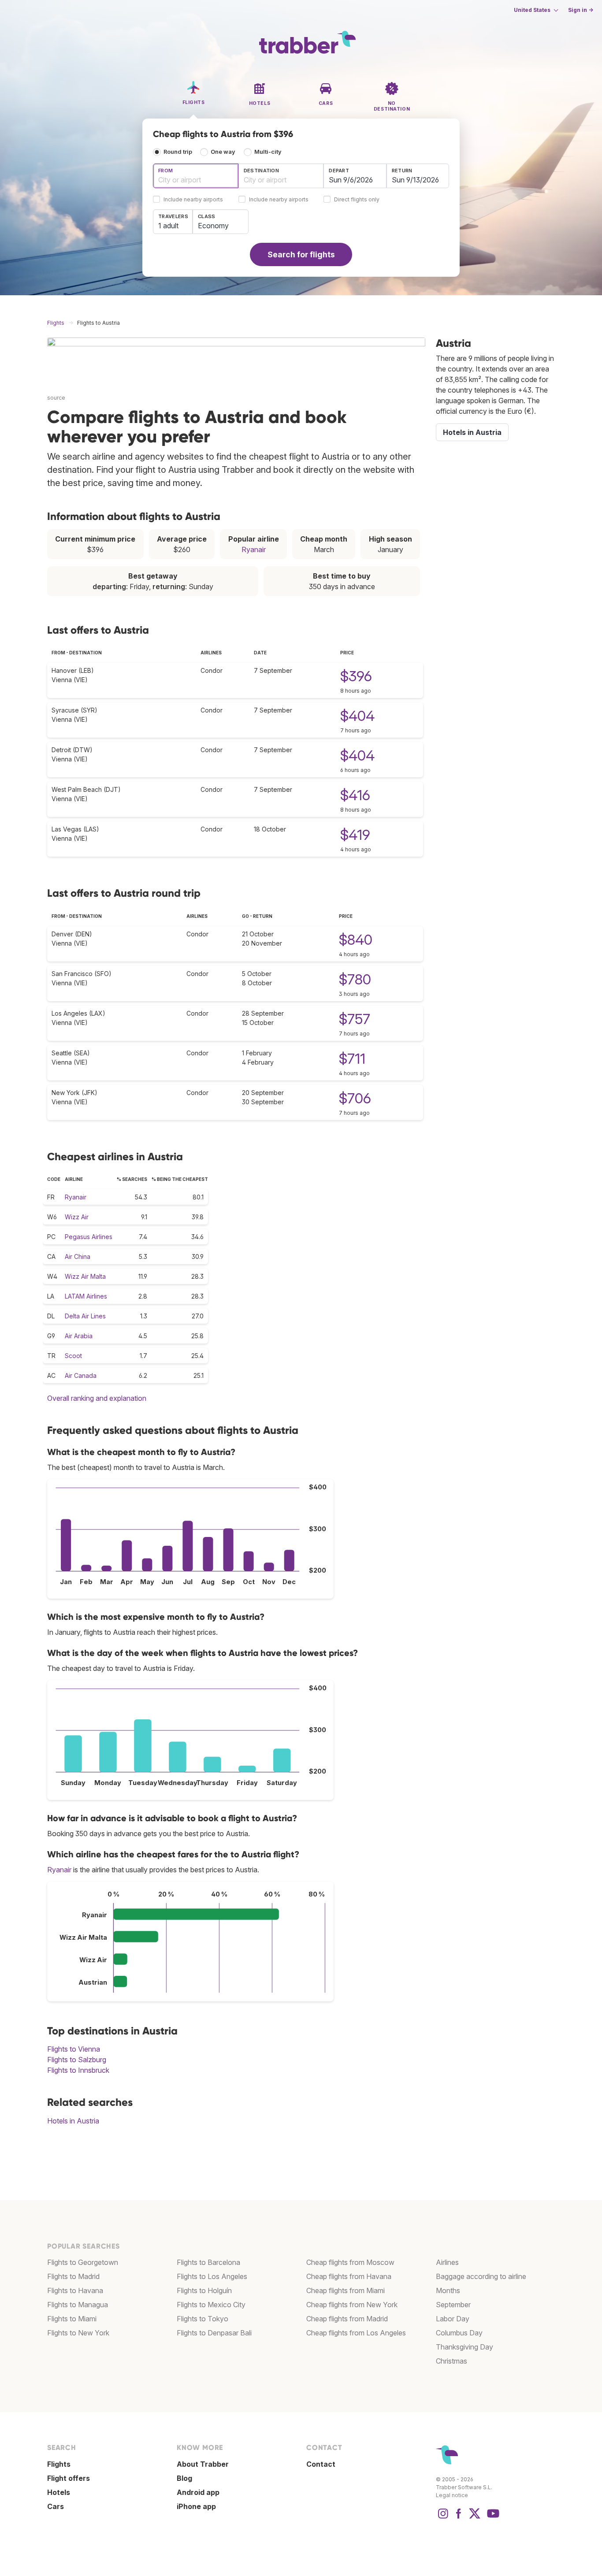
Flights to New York (78, 2333)
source (56, 398)
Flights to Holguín (204, 2290)
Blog (184, 2478)
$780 (355, 979)
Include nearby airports (193, 200)
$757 (355, 1019)
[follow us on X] (475, 2518)
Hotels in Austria (73, 2121)
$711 (352, 1059)
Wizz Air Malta (85, 1276)
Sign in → (581, 10)
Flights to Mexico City (211, 2305)
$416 (355, 795)
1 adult (168, 226)
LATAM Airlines (86, 1296)
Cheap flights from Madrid (347, 2319)
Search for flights (301, 254)
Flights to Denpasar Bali (214, 2333)
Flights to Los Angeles (212, 2276)
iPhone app (196, 2506)
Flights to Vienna (74, 2049)
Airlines (447, 2262)
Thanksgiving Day (465, 2347)
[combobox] (196, 176)
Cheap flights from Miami (346, 2290)
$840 (356, 940)
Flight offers (69, 2478)
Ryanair (254, 549)
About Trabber (203, 2464)
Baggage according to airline (481, 2276)
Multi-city (268, 152)
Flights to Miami (72, 2319)
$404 (357, 716)
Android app (198, 2492)
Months (448, 2290)
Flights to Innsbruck (78, 2070)
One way (223, 152)
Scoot (73, 1356)
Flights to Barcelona (208, 2262)
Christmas (451, 2361)
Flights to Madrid (73, 2276)
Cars (56, 2506)
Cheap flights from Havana (349, 2276)
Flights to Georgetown (83, 2262)
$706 (355, 1098)
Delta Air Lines (85, 1316)
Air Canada (81, 1375)
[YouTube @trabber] (492, 2518)
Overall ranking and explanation (97, 1398)
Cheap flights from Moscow (350, 2262)
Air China (78, 1256)
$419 (355, 835)
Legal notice (452, 2495)
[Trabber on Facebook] (459, 2518)
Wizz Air (77, 1217)
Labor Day (453, 2319)
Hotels (59, 2492)
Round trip (178, 152)
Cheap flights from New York (352, 2305)
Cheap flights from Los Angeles (356, 2333)
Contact (321, 2464)
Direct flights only (357, 200)
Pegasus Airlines (89, 1237)
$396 (356, 676)
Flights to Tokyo (203, 2319)
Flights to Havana (75, 2290)
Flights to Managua (78, 2305)
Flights (59, 2464)
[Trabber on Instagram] (443, 2518)
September (453, 2305)
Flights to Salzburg (77, 2060)
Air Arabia (79, 1336)
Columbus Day (459, 2333)
